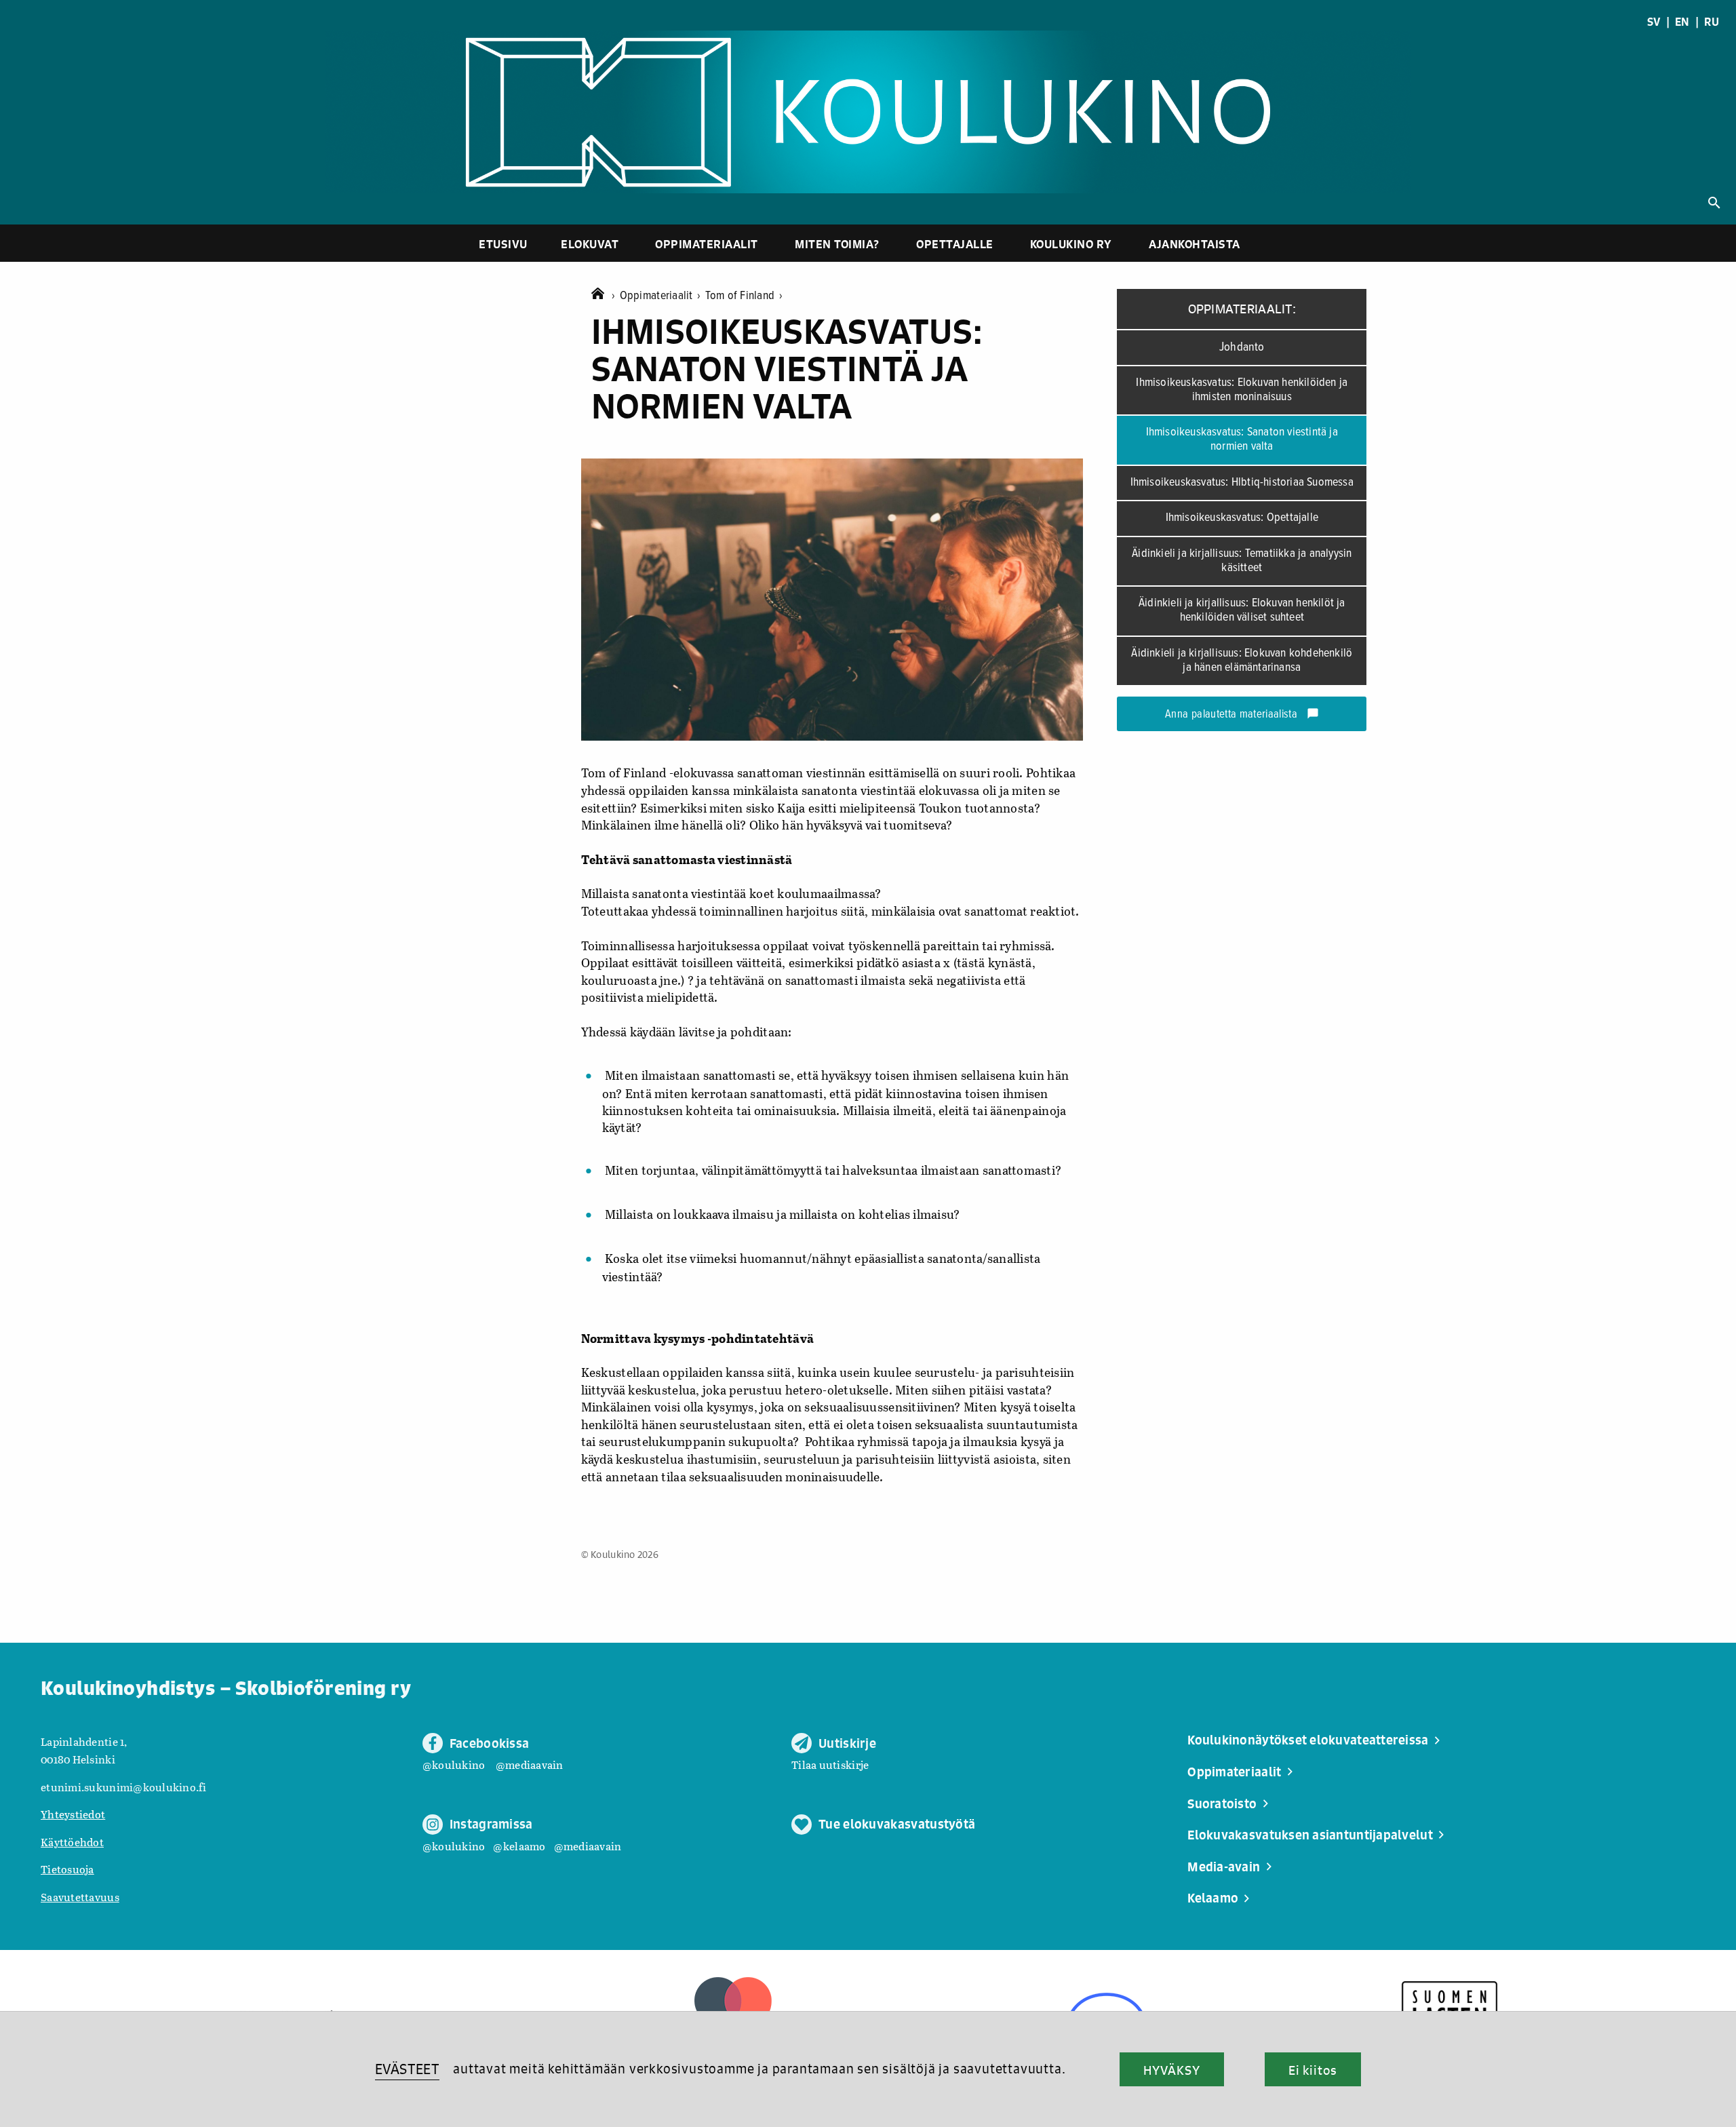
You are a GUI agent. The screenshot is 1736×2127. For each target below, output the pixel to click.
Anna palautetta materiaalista (1242, 715)
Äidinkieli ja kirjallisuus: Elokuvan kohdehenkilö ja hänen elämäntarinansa (1242, 661)
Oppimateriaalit (707, 244)
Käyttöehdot (72, 1842)
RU (1712, 22)
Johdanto (1242, 347)
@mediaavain (530, 1764)
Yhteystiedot (73, 1814)
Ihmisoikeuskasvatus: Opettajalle (1242, 518)
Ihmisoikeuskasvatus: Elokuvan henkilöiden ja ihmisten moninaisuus (1242, 390)
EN (1682, 22)
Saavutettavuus (80, 1897)
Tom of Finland (744, 296)
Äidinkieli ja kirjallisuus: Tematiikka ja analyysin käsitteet (1242, 561)
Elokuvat (590, 244)
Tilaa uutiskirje (830, 1764)
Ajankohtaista (1195, 244)
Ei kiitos (1313, 2070)
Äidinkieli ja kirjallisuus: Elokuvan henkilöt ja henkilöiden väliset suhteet (1242, 610)
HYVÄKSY (1171, 2070)
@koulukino (454, 1764)
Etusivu (503, 244)
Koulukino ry (1071, 244)
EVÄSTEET (407, 2069)
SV (1654, 22)
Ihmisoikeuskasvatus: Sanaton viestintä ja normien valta (1242, 440)
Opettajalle (955, 244)
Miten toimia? (837, 244)
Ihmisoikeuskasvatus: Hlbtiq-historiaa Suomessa (1242, 483)
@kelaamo (519, 1846)
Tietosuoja (67, 1869)
